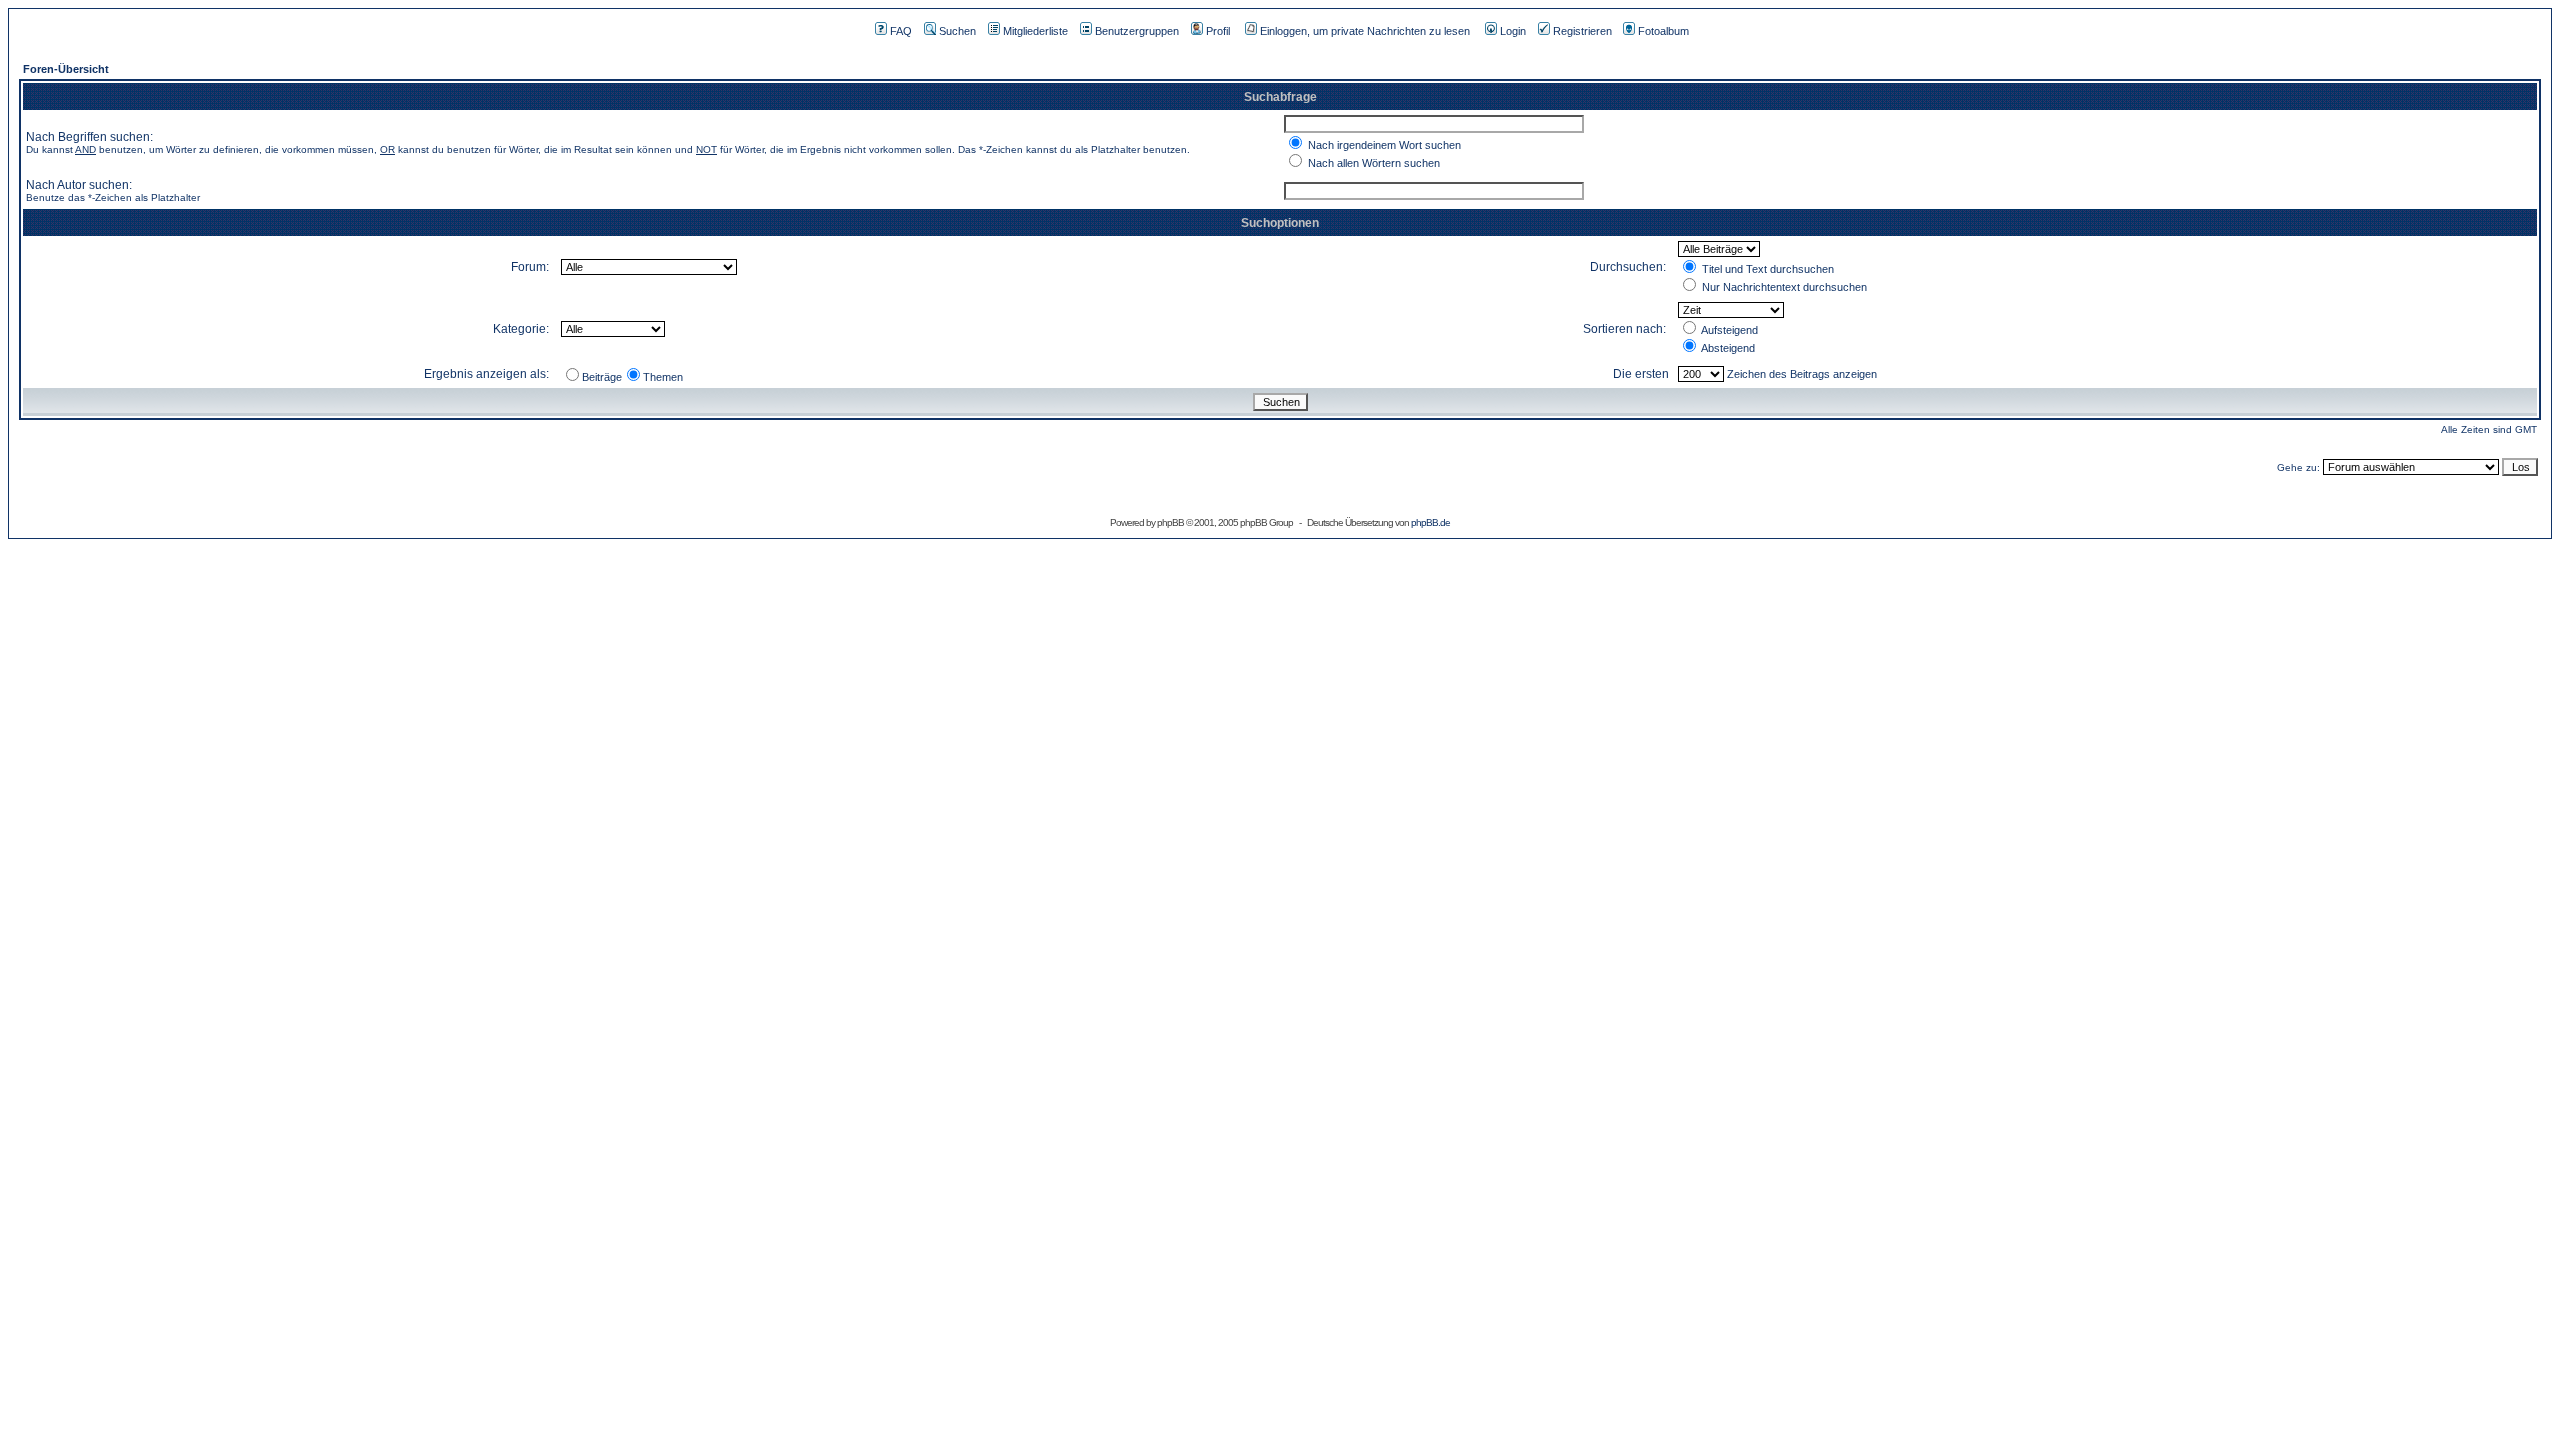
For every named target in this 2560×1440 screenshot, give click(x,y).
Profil (1218, 31)
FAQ (901, 31)
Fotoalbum (1663, 31)
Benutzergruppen (1137, 31)
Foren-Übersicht (66, 69)
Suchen (957, 31)
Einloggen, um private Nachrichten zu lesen (1365, 31)
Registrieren (1582, 31)
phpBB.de (1430, 522)
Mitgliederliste (1035, 31)
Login (1513, 31)
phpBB (1170, 522)
